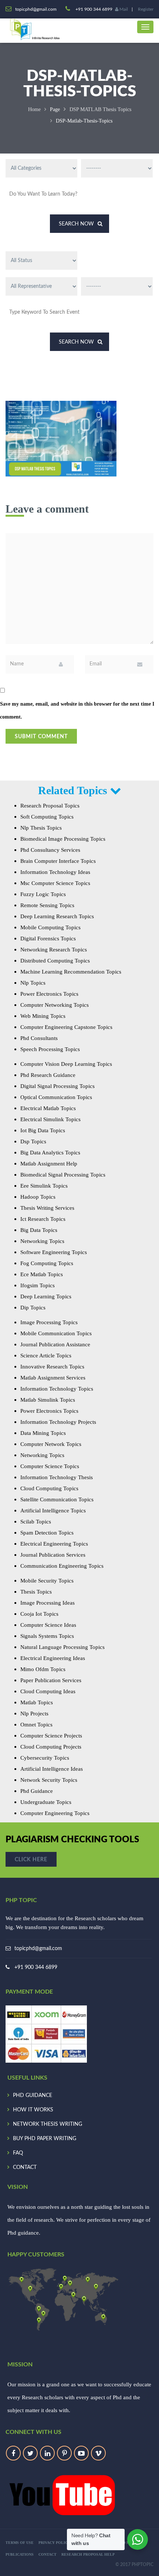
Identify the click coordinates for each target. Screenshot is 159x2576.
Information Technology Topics (57, 1389)
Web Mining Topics (43, 1016)
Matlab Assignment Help (49, 1164)
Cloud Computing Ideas (48, 1691)
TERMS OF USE (20, 2543)
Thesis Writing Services (47, 1208)
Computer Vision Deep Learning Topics (66, 1064)
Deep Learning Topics (46, 1296)
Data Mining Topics (43, 1433)
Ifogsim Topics (38, 1285)
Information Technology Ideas (55, 872)
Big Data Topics (39, 1230)
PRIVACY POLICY (54, 2543)
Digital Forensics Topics (48, 939)
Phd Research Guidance (48, 1075)
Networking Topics (42, 1241)
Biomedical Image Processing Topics (63, 839)
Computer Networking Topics (55, 1005)
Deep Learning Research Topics (57, 916)
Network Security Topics (49, 1780)
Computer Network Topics (51, 1444)
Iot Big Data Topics (43, 1130)
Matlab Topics (37, 1702)
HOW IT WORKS (33, 2110)
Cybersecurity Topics (45, 1758)
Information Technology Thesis (57, 1477)
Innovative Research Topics (52, 1367)
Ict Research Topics (43, 1219)
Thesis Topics (36, 1592)
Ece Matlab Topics (42, 1274)
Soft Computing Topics (47, 817)
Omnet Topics (36, 1725)
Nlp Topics (33, 983)
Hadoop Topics (38, 1197)
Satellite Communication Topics (57, 1499)
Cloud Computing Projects (51, 1747)
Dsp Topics (33, 1141)
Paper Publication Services (51, 1680)
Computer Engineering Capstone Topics (66, 1027)
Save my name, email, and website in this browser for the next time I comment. (77, 710)
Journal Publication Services (53, 1555)
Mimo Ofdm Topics (43, 1669)
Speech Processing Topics (50, 1049)
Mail (123, 9)
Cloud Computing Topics (49, 1488)
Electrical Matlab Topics (48, 1108)
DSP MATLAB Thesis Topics (100, 109)
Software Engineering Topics (54, 1252)
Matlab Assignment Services (53, 1378)
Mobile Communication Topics (56, 1333)
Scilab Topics (36, 1522)
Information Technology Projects (58, 1422)
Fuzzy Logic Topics (43, 894)
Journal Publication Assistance (55, 1344)
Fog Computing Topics (47, 1263)
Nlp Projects (34, 1714)
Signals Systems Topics (47, 1636)
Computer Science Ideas (48, 1625)
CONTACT (25, 2167)
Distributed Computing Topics (55, 961)
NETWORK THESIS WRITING (48, 2124)
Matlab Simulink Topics (48, 1400)
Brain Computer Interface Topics (58, 861)
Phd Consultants (39, 1038)
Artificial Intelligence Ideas (52, 1769)
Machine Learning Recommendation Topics (71, 972)
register (146, 9)
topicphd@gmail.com (38, 1949)
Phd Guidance (37, 1791)
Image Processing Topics (49, 1322)
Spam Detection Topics (47, 1533)
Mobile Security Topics (47, 1581)
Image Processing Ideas (48, 1603)
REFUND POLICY (126, 2543)
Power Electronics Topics (49, 994)
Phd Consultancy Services (50, 850)
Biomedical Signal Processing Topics (63, 1175)
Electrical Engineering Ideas (53, 1658)
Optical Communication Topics (56, 1097)
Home (34, 109)
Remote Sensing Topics (47, 905)
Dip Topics (33, 1308)
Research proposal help (88, 2554)
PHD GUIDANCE (33, 2095)
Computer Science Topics (50, 1466)
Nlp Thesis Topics (41, 828)
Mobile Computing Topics (50, 927)
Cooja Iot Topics (39, 1614)
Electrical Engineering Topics (54, 1544)
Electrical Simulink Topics (50, 1119)
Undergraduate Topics (46, 1802)
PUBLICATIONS (20, 2554)
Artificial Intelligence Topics (53, 1511)
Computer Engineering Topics (55, 1813)
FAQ (18, 2153)
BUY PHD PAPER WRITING (45, 2139)
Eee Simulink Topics (44, 1186)
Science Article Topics (46, 1356)
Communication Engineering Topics (62, 1566)
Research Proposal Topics (50, 806)
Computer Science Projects (51, 1736)
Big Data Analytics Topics (50, 1153)
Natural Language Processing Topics (62, 1647)
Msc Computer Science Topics (55, 883)
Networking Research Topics (54, 950)
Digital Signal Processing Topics (57, 1086)
